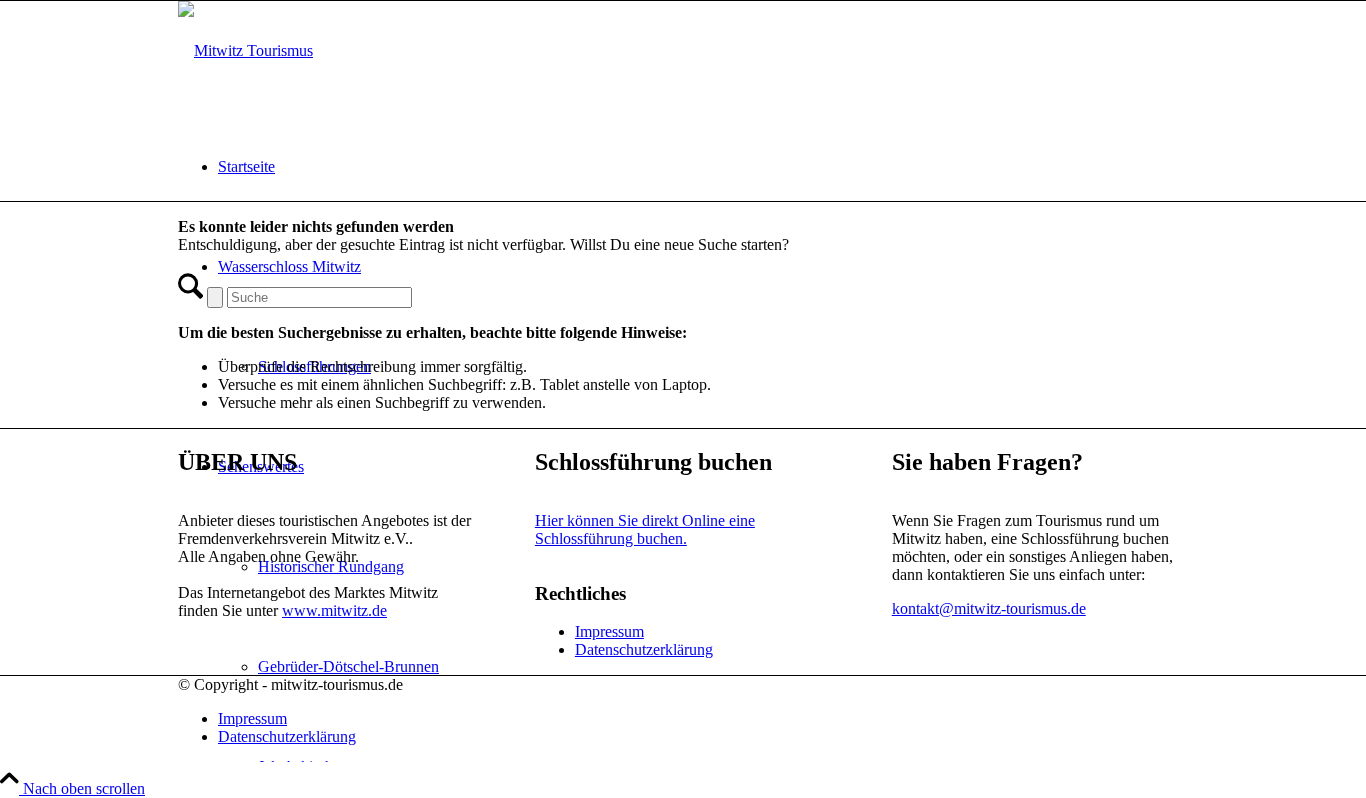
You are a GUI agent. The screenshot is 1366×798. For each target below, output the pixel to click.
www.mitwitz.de (334, 610)
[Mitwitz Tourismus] (245, 50)
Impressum (609, 631)
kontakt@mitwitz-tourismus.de (989, 608)
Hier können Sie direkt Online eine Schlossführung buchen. (645, 529)
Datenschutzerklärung (644, 649)
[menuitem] (703, 167)
